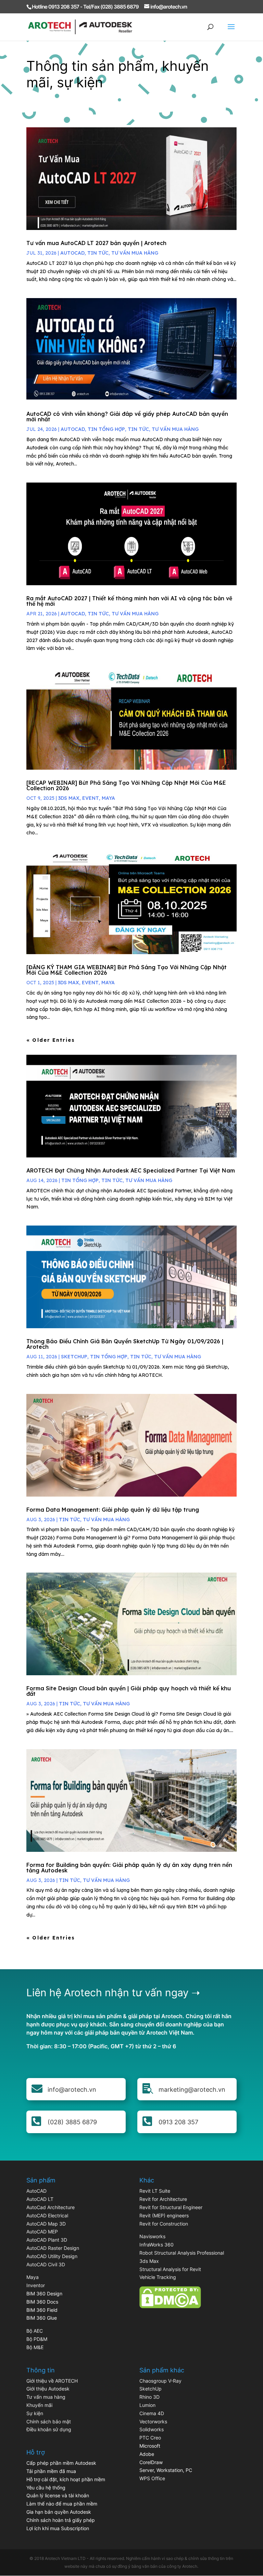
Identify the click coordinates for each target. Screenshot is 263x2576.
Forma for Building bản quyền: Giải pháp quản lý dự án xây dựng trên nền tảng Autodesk (129, 1868)
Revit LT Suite (155, 2191)
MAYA (108, 798)
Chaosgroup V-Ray (160, 2381)
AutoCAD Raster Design (53, 2248)
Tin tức (98, 253)
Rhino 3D (149, 2397)
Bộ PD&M (37, 2339)
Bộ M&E (35, 2347)
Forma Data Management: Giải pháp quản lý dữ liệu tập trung (113, 1510)
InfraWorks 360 (156, 2245)
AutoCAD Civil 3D (46, 2264)
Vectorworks (153, 2421)
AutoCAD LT (40, 2199)
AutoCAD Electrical (47, 2215)
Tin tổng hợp (106, 429)
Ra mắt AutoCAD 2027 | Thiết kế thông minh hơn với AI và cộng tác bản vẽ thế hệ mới (129, 601)
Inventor (36, 2285)
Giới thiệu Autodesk (48, 2389)
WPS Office (152, 2478)
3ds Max (149, 2261)
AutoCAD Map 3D (46, 2224)
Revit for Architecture (163, 2199)
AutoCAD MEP (42, 2232)
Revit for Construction (164, 2224)
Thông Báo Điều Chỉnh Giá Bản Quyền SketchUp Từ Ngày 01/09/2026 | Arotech (125, 1344)
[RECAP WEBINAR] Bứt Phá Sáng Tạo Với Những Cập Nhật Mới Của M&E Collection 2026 (126, 785)
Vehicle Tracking (158, 2277)
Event (91, 798)
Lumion (147, 2405)
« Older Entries (51, 1040)
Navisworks (152, 2236)
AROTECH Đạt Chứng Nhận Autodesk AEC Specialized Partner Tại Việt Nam (131, 1170)
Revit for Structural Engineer (171, 2207)
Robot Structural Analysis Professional (182, 2253)
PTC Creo (150, 2438)
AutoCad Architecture (51, 2207)
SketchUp (74, 1357)
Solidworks (152, 2429)
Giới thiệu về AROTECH (52, 2381)
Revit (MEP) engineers (164, 2215)
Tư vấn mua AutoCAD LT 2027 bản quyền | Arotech (96, 243)
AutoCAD (72, 253)
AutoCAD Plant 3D (47, 2240)
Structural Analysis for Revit (170, 2269)
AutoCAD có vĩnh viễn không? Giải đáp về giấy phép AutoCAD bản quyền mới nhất (127, 416)
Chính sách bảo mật (49, 2421)
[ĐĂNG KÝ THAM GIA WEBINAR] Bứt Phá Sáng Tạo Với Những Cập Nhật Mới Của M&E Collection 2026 (127, 970)
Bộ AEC (35, 2331)
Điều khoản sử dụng (49, 2429)
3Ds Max (69, 798)
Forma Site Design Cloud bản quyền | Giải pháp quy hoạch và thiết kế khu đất (129, 1691)
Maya (33, 2277)
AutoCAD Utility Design (52, 2256)
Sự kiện (35, 2413)
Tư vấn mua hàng (135, 253)
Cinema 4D (152, 2413)
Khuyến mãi (39, 2405)
